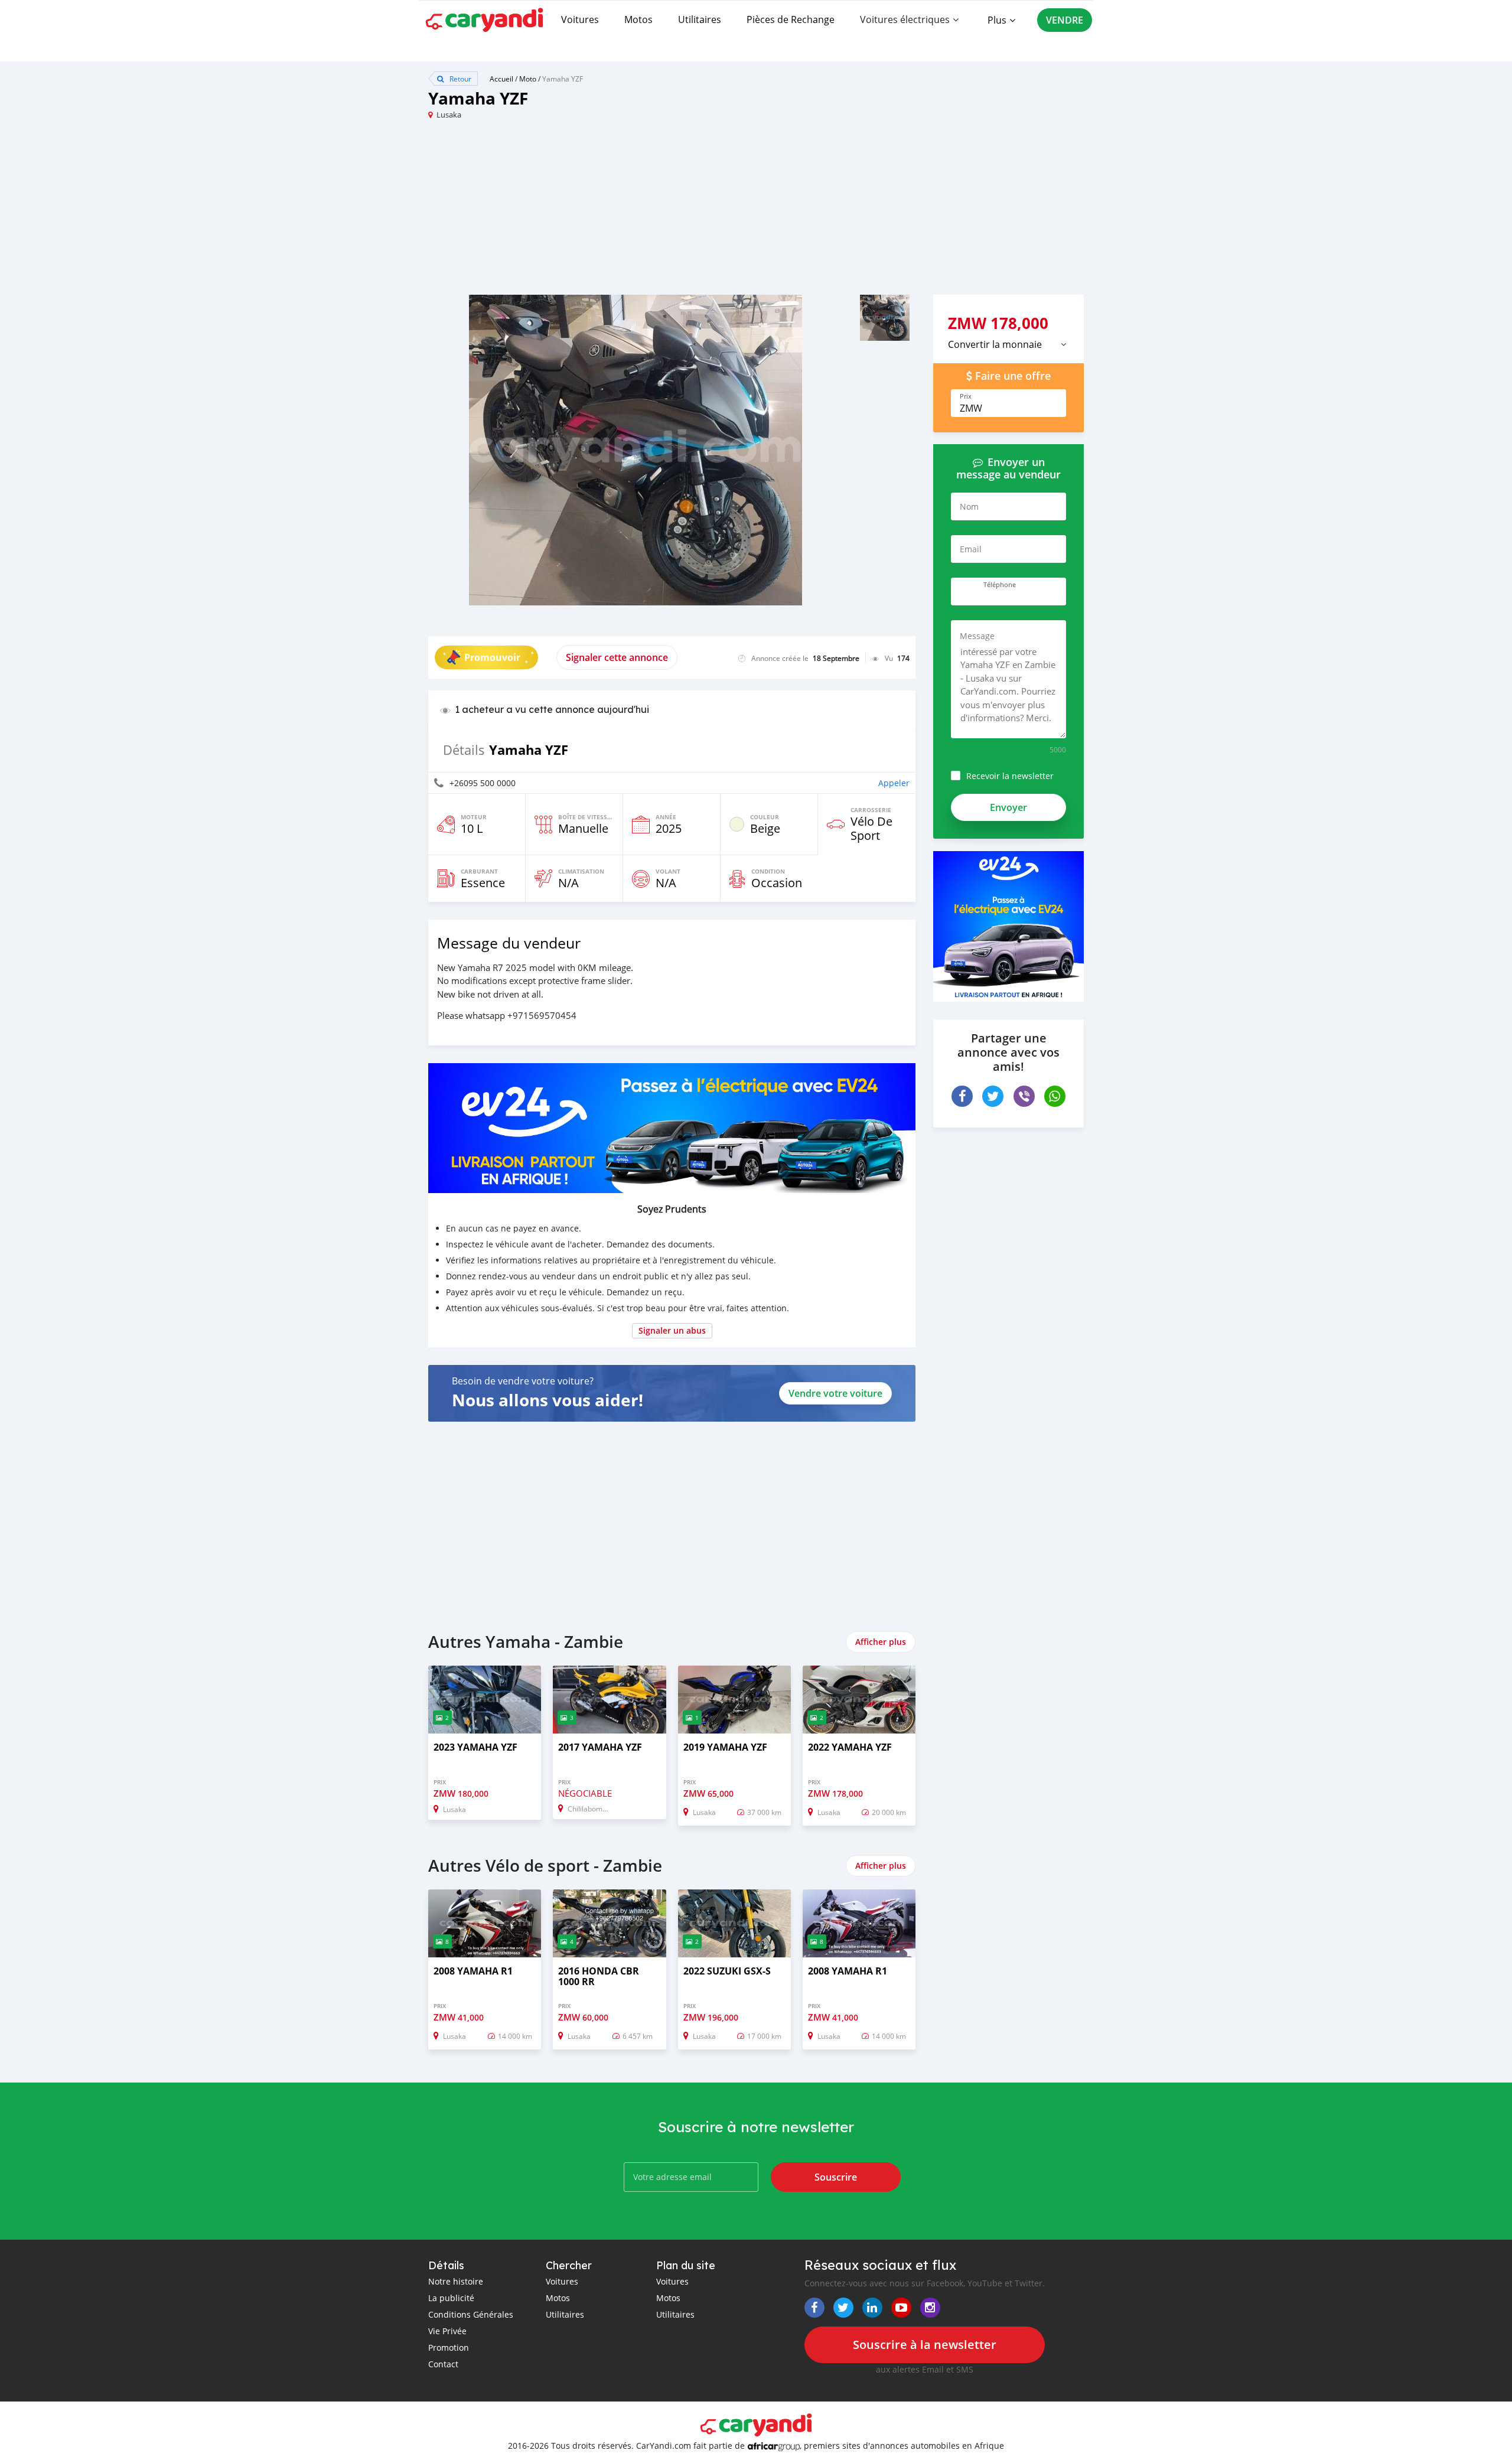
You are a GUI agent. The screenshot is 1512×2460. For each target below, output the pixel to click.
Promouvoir (492, 657)
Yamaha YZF (563, 79)
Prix (966, 396)
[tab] (1008, 344)
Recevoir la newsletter (1010, 776)
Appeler (894, 783)
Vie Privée (447, 2331)
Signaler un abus (672, 1330)
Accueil (501, 79)
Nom (969, 506)
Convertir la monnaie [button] (995, 344)
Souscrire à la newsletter (925, 2345)
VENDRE (1065, 20)
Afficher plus (881, 1642)
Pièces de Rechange (791, 19)
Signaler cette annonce (617, 657)
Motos (638, 19)
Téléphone (1000, 585)
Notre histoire (456, 2281)
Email (971, 549)
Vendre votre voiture (835, 1393)
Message (977, 636)
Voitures (580, 19)
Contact (443, 2364)
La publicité (451, 2298)
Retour (460, 79)
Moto (528, 79)
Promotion (449, 2347)
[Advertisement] (592, 212)
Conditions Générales (471, 2314)
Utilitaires (700, 19)
